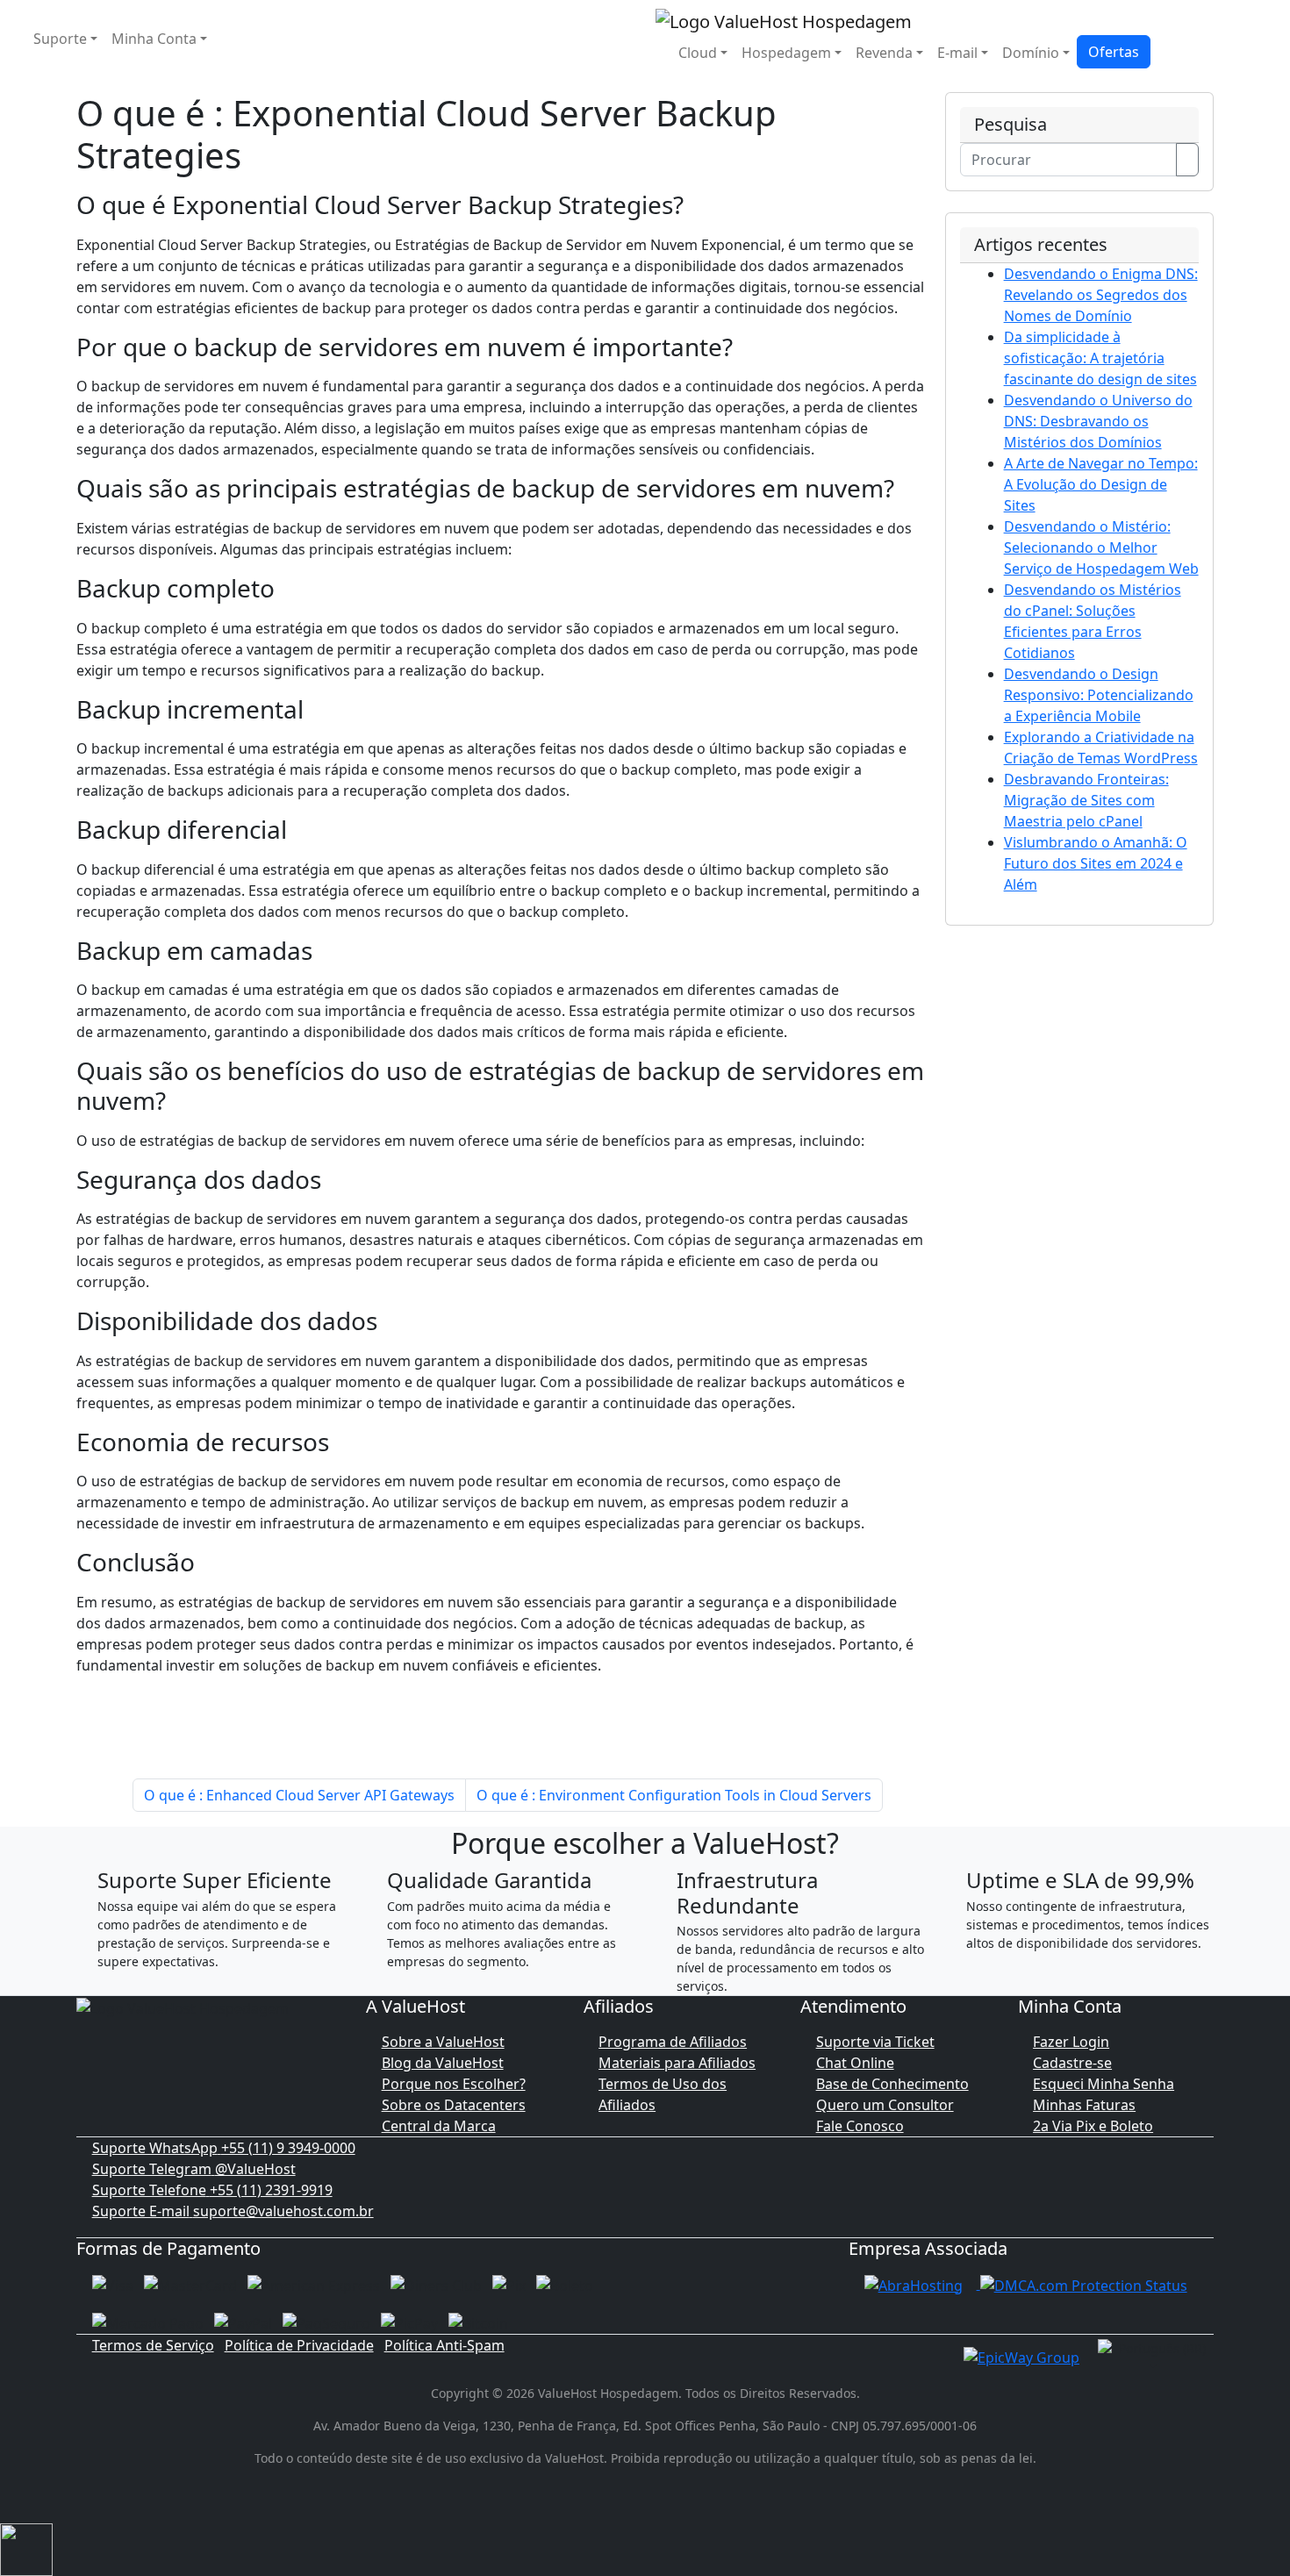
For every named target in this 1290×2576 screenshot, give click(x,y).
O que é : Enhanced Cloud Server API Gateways (299, 1795)
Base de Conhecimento (892, 2084)
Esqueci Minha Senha (1104, 2084)
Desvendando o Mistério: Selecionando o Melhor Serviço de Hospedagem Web (1101, 547)
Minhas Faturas (1084, 2105)
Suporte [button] (60, 39)
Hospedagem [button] (786, 53)
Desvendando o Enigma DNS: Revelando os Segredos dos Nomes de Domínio (1101, 295)
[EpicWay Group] (1021, 2356)
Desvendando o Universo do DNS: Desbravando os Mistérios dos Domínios (1098, 421)
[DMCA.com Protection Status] (1084, 2284)
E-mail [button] (957, 53)
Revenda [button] (884, 53)
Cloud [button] (698, 53)
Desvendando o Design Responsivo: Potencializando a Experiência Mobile (1099, 695)
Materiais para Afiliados (677, 2063)
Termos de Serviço (153, 2345)
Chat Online (855, 2063)
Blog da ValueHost (443, 2063)
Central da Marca (439, 2126)
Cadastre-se (1072, 2063)
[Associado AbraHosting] (914, 2284)
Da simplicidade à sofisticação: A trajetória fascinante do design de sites (1100, 358)
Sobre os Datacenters (454, 2105)
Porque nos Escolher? (454, 2084)
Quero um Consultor (885, 2105)
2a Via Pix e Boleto (1093, 2126)
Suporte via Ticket (875, 2042)
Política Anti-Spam (444, 2345)
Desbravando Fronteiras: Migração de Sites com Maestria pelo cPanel (1086, 800)
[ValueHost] (784, 20)
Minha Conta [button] (154, 39)
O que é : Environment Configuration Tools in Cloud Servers (674, 1795)
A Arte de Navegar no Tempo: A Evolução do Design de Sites (1101, 484)
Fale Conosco (860, 2126)
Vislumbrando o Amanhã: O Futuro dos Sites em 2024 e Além (1096, 863)
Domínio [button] (1031, 53)
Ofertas (1114, 52)
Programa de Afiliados (673, 2042)
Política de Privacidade (299, 2345)
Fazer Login (1071, 2042)
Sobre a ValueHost (443, 2042)
